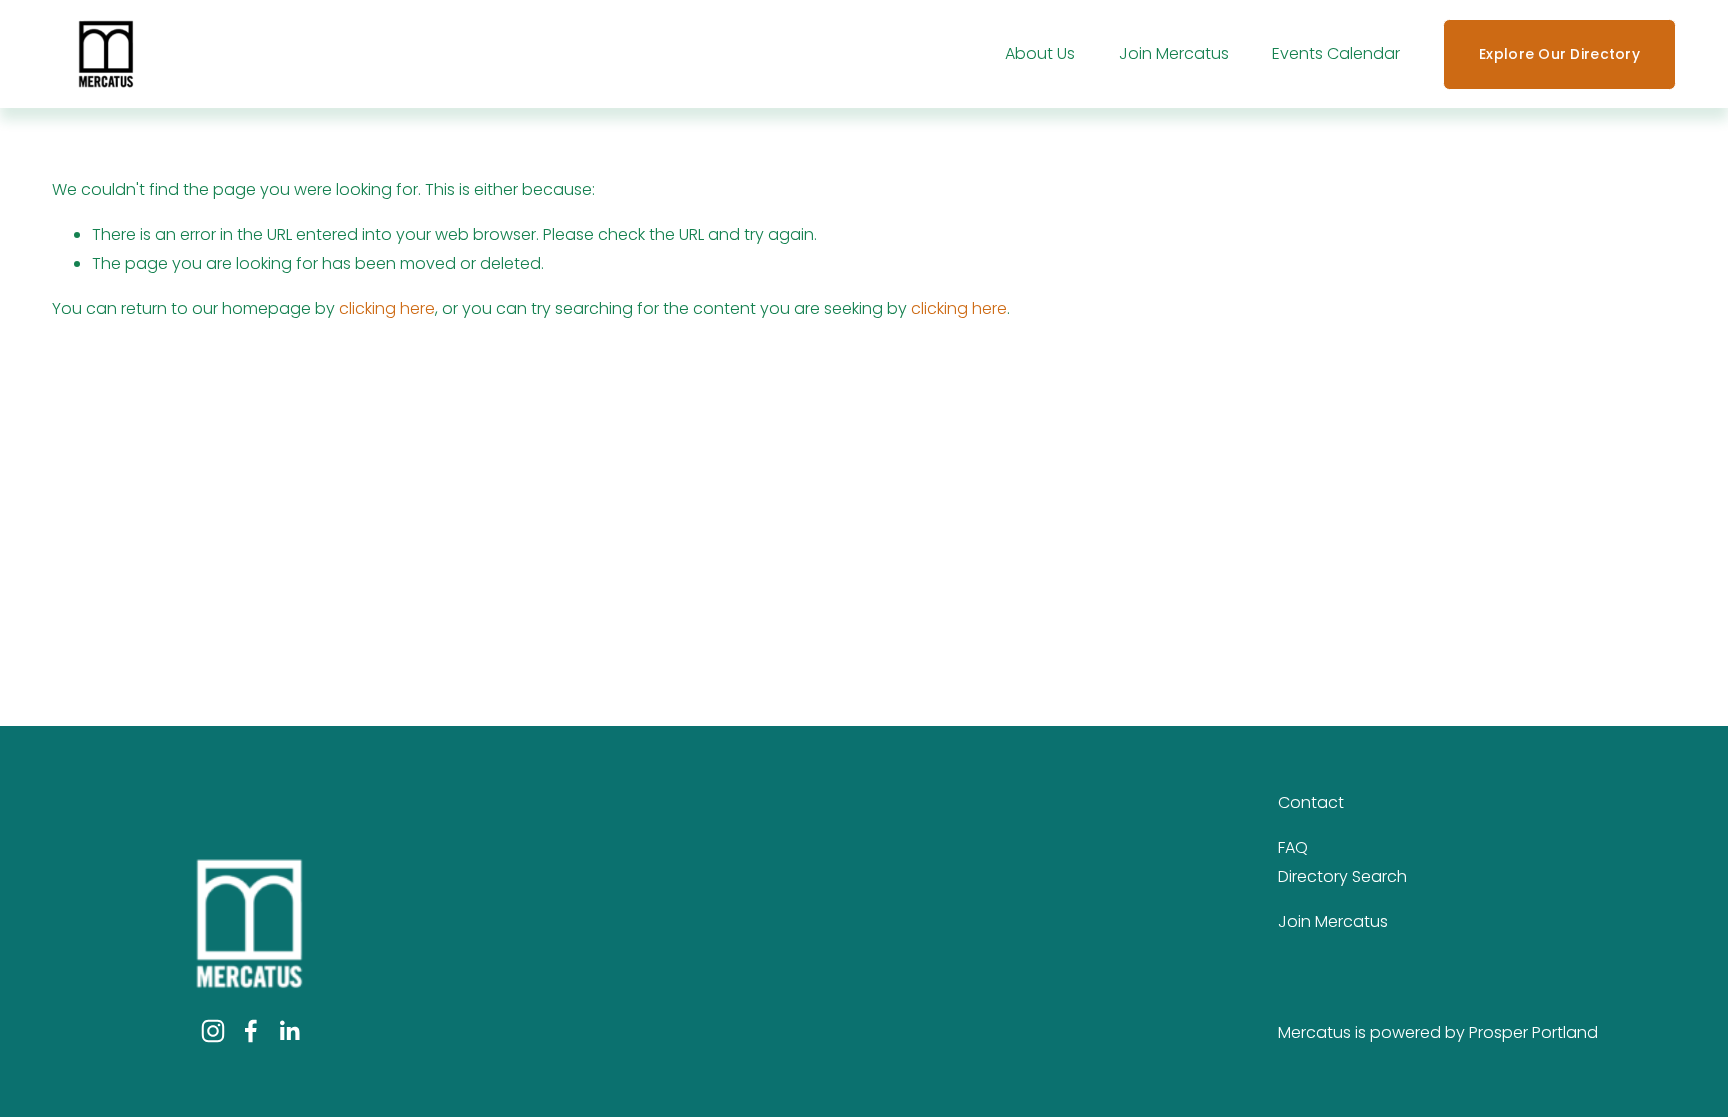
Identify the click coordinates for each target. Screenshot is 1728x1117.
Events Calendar (1336, 53)
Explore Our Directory (1559, 54)
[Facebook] (251, 1031)
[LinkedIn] (289, 1031)
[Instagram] (213, 1031)
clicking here (387, 308)
